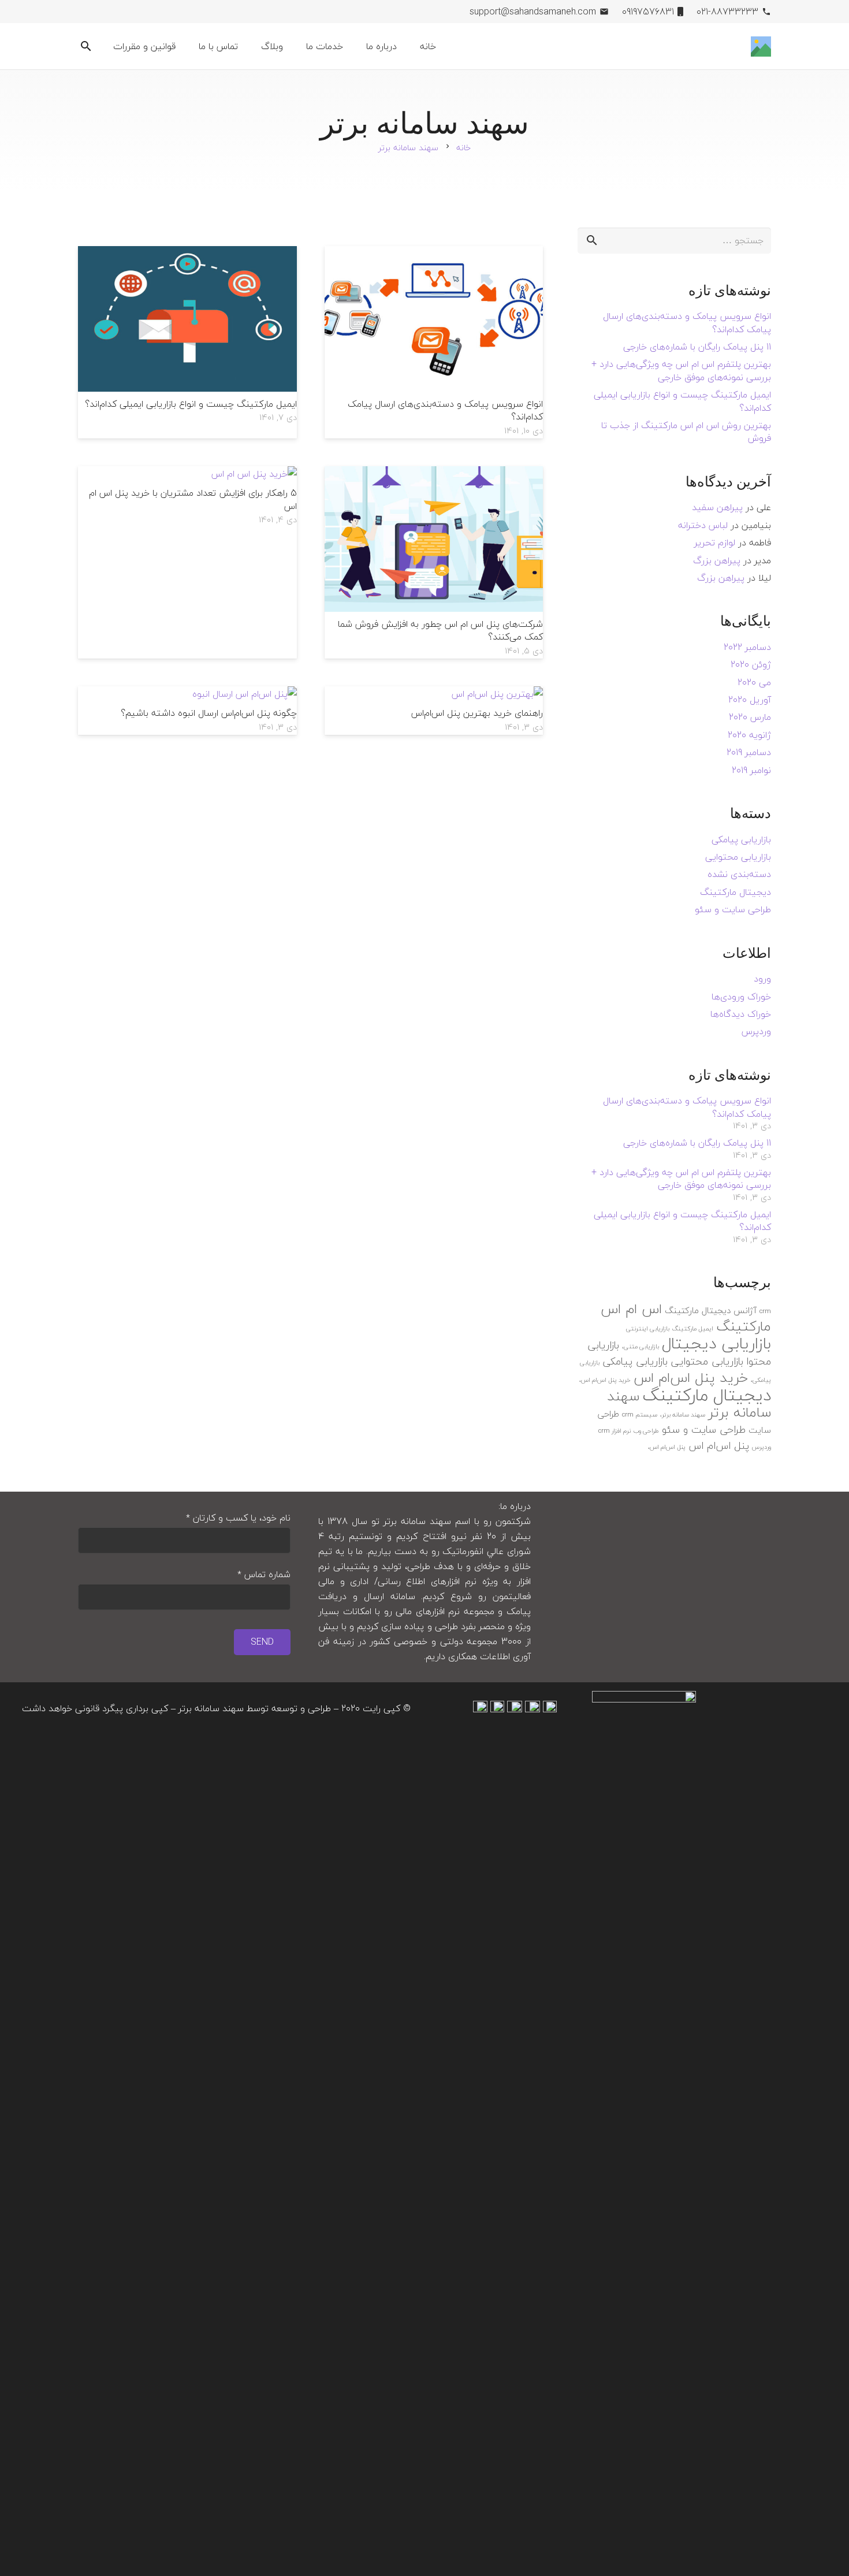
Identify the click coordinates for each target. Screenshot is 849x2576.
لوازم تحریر (715, 542)
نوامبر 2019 (751, 770)
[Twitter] (180, 12)
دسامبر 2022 (747, 647)
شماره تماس (264, 1575)
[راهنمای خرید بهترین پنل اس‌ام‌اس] (497, 694)
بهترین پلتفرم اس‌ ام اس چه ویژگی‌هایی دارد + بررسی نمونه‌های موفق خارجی (681, 370)
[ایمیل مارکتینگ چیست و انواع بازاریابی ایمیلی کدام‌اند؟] (187, 254)
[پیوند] (761, 47)
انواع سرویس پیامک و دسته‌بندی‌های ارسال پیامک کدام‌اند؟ (445, 410)
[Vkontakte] (124, 12)
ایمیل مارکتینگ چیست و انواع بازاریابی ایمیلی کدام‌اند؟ (191, 404)
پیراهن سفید (717, 507)
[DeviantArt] (87, 12)
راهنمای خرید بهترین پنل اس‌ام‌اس (477, 713)
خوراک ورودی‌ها (741, 997)
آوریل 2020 (750, 700)
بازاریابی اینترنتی (648, 1328)
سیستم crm (640, 1415)
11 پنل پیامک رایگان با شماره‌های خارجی (697, 347)
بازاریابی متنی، (641, 1346)
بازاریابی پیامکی (741, 839)
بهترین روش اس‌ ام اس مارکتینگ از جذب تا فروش (686, 432)
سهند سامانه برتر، (683, 1415)
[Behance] (161, 12)
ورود (762, 979)
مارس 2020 (750, 717)
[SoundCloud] (106, 12)
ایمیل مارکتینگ (693, 1328)
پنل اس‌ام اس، (667, 1447)
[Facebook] (198, 12)
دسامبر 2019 (749, 752)
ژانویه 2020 (749, 735)
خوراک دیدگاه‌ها (741, 1014)
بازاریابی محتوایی (738, 857)
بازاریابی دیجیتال (716, 1343)
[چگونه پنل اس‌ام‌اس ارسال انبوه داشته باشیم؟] (245, 694)
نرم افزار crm (615, 1431)
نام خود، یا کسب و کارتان (238, 1518)
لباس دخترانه (703, 525)
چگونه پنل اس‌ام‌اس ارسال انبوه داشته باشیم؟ (209, 713)
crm (765, 1311)
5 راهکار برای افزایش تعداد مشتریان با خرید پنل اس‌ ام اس (193, 499)
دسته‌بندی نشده (739, 874)
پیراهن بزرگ (717, 560)
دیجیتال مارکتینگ (736, 892)
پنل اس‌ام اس (719, 1446)
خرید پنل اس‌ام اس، (605, 1380)
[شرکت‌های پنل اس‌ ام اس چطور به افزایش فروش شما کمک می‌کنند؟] (434, 474)
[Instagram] (143, 12)
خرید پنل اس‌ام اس (691, 1378)
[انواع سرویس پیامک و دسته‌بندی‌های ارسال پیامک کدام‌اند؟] (434, 254)
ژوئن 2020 (751, 664)
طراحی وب (646, 1431)
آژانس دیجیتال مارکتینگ (711, 1310)
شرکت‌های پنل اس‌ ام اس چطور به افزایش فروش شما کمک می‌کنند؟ (440, 630)
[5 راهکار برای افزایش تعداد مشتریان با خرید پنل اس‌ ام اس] (254, 474)
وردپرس (756, 1031)
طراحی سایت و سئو (733, 909)
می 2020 (754, 682)
